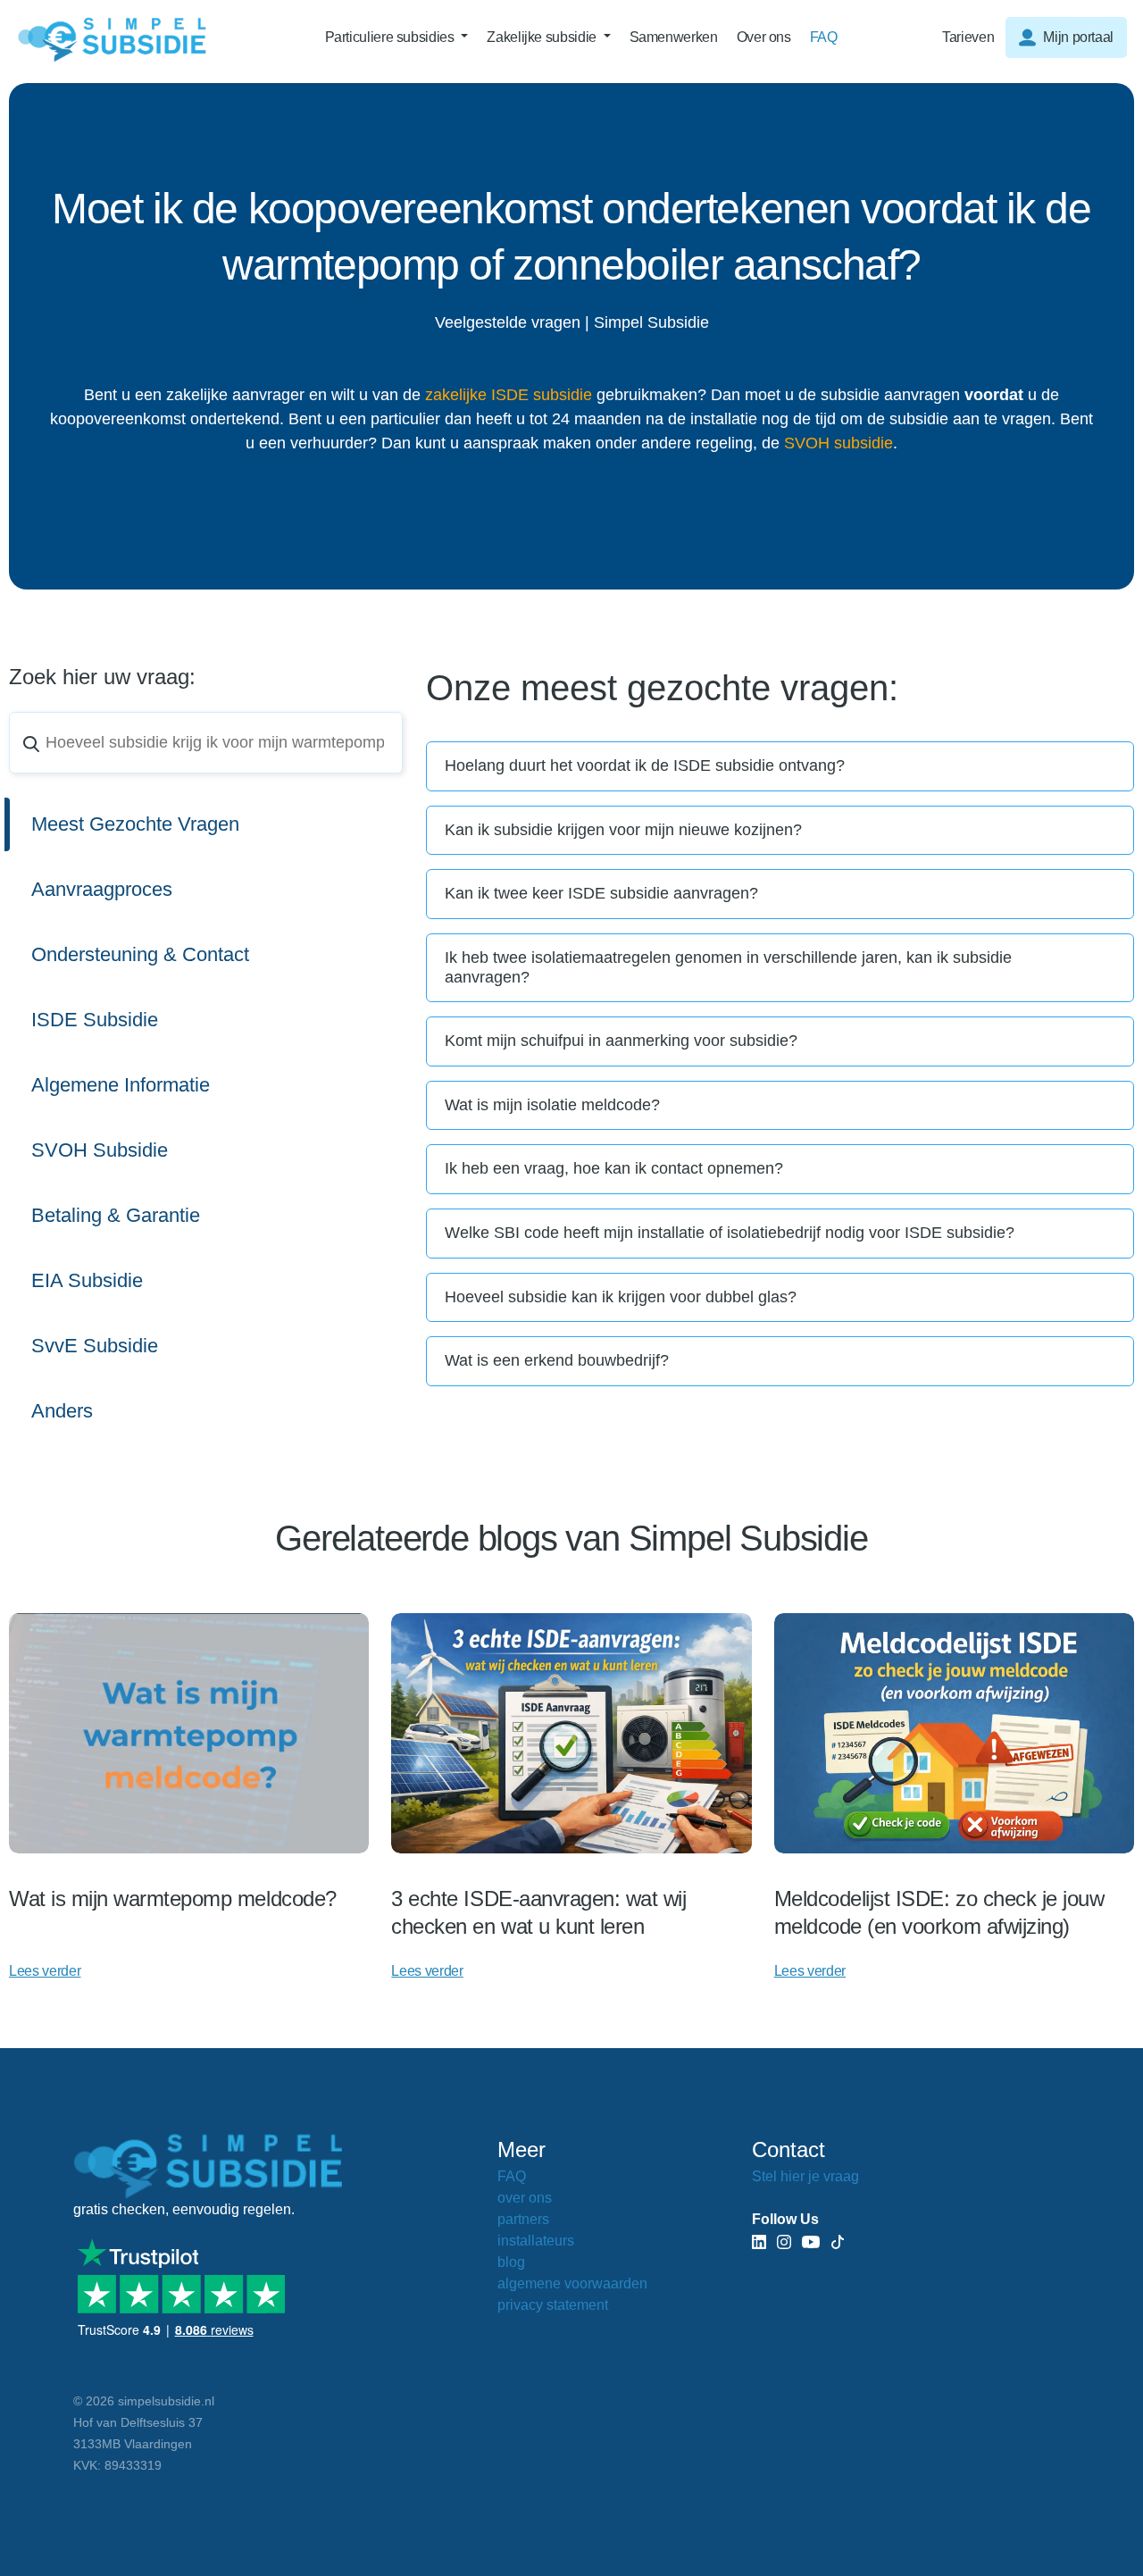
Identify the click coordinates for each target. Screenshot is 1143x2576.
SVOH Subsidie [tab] (100, 1150)
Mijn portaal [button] (1078, 37)
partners (523, 2219)
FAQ (824, 37)
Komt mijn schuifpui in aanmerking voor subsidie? (621, 1041)
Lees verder (45, 1971)
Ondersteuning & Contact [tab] (140, 954)
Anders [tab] (62, 1411)
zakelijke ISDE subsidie (509, 395)
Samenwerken (674, 37)
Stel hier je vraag (805, 2176)
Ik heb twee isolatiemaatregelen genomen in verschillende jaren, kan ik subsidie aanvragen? (728, 967)
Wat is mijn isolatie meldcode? (552, 1105)
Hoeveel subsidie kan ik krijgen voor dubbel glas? (621, 1297)
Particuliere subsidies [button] (392, 37)
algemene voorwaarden (572, 2283)
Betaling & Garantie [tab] (116, 1215)
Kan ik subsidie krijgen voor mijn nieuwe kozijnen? (623, 830)
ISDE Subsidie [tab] (95, 1020)
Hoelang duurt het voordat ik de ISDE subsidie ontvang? (645, 765)
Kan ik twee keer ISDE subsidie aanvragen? (601, 893)
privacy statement (553, 2305)
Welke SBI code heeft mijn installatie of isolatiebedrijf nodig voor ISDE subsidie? (730, 1233)
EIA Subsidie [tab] (87, 1280)
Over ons (764, 37)
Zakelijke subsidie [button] (543, 37)
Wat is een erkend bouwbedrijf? (557, 1360)
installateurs (536, 2241)
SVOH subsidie (838, 443)
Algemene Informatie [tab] (121, 1085)
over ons (525, 2198)
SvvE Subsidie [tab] (95, 1346)
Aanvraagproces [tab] (102, 889)
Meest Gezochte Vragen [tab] (135, 824)
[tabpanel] (780, 1064)
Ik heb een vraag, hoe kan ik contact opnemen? (614, 1168)
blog (511, 2262)
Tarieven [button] (968, 37)
